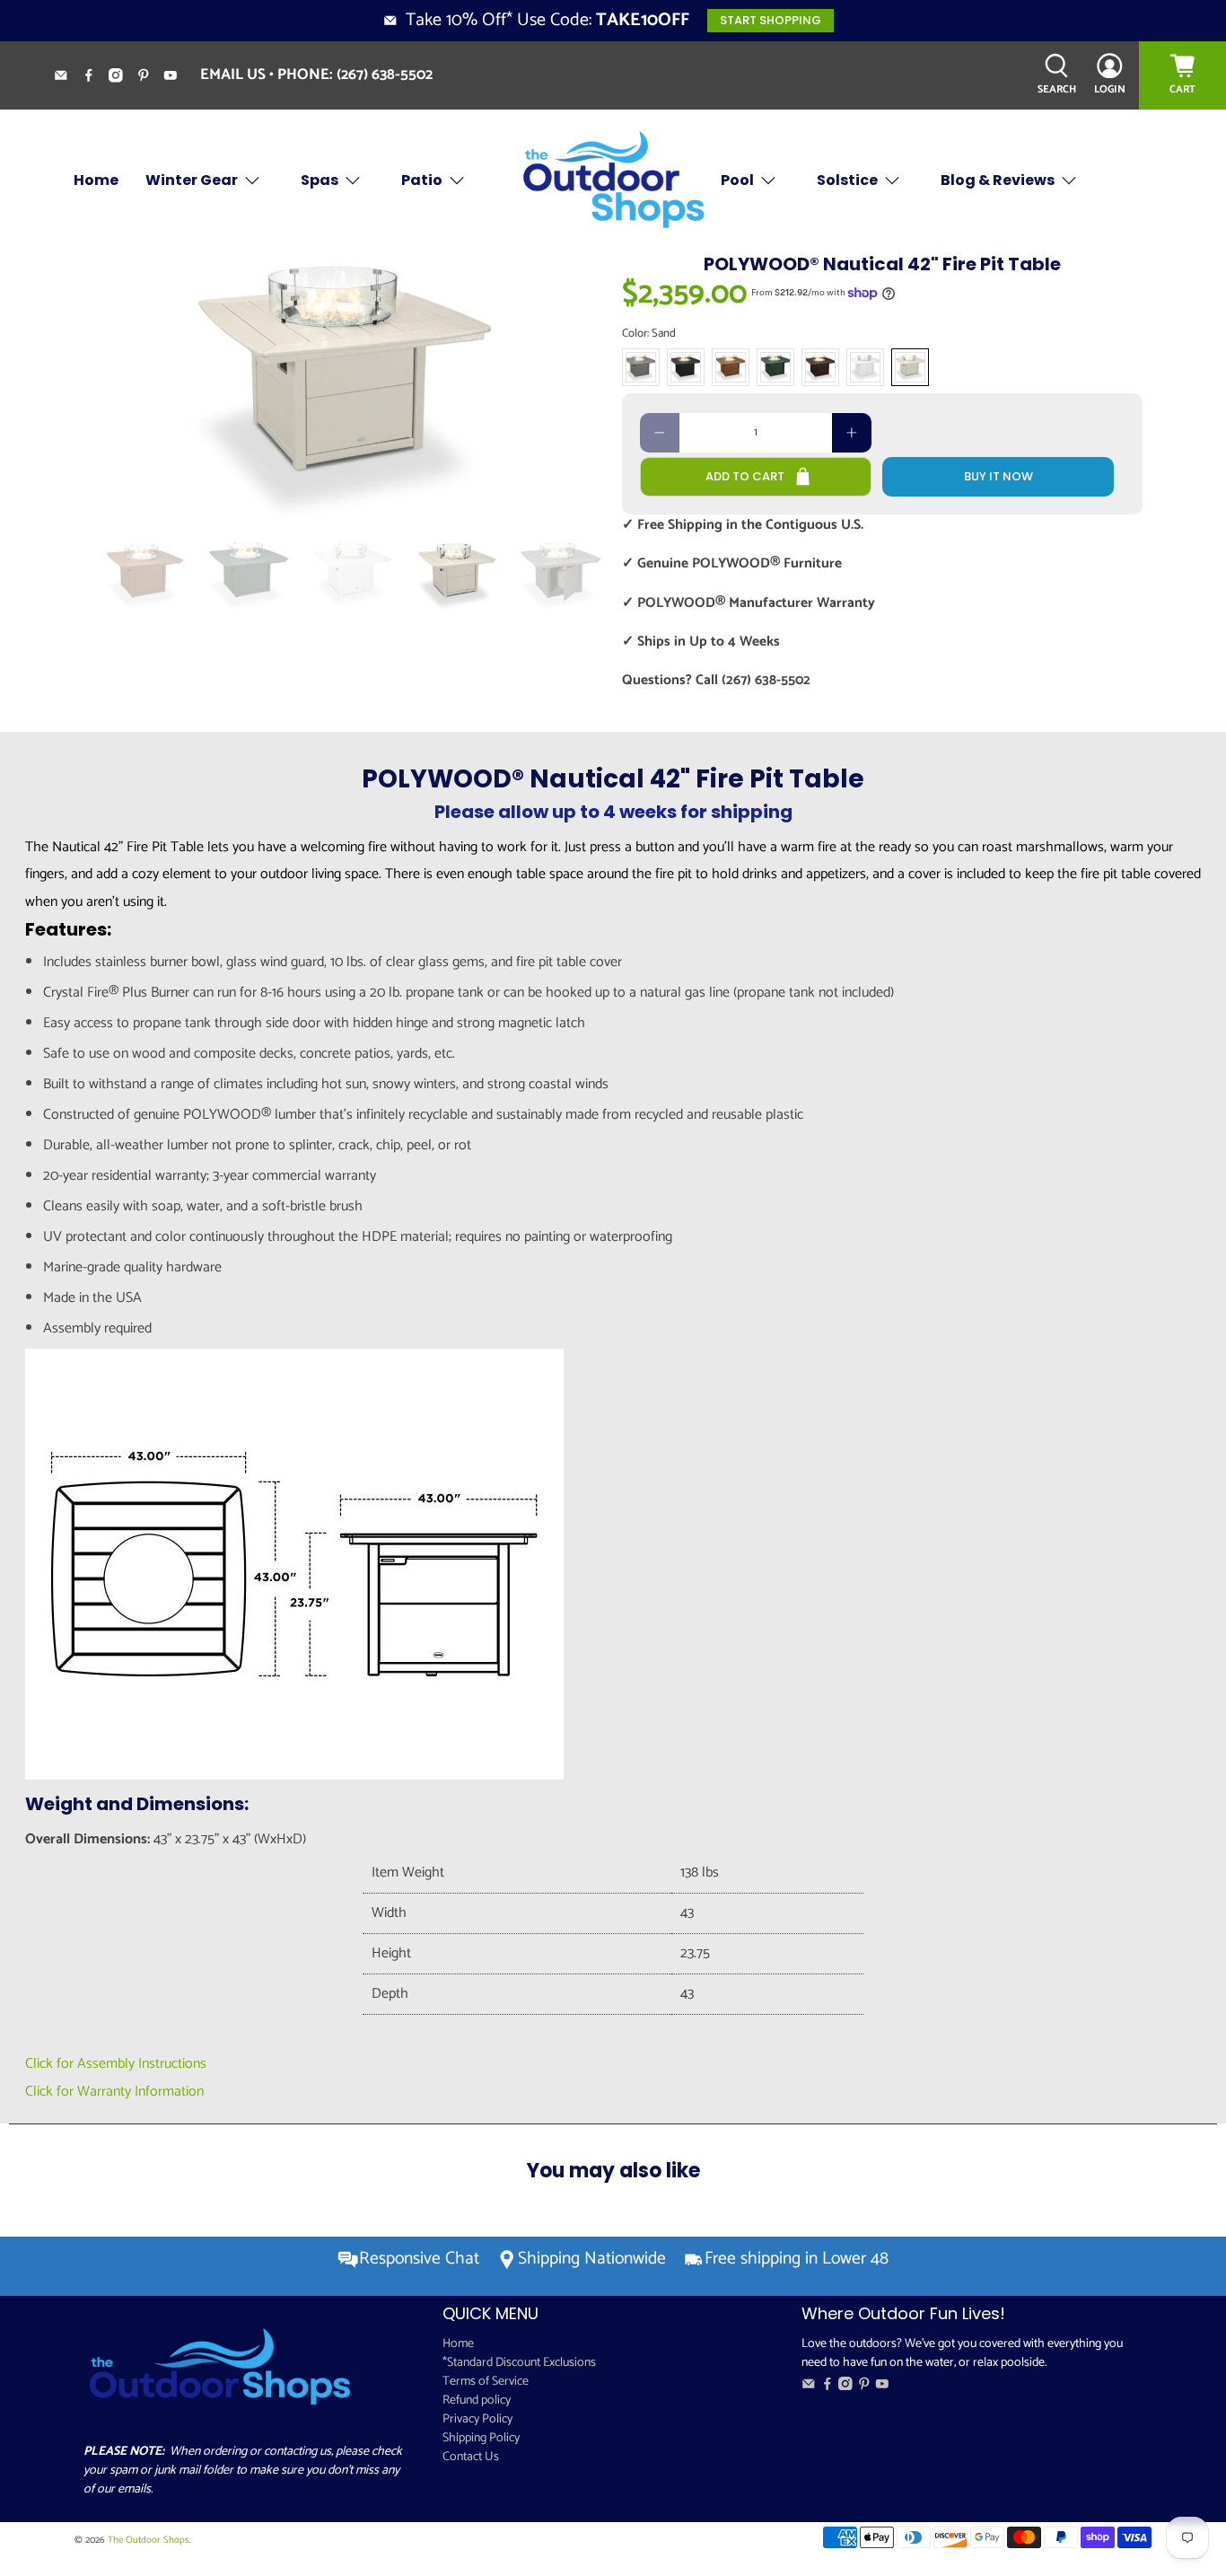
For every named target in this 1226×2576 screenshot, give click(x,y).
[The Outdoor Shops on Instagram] (123, 78)
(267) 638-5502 (385, 75)
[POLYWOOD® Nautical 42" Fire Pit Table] (344, 387)
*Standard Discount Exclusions (519, 2363)
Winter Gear (192, 180)
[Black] (686, 367)
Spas (320, 180)
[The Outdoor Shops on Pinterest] (150, 78)
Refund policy (477, 2400)
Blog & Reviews (998, 180)
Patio (422, 180)
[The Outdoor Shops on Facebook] (96, 78)
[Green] (775, 367)
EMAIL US (233, 75)
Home (96, 180)
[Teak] (731, 367)
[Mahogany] (820, 367)
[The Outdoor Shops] (613, 181)
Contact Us (471, 2457)
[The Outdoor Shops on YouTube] (177, 78)
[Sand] (910, 367)
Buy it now (998, 476)
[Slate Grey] (641, 367)
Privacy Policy (477, 2419)
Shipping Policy (481, 2438)
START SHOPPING (771, 20)
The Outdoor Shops (149, 2540)
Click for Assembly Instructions (116, 2064)
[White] (865, 367)
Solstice (847, 180)
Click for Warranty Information (114, 2092)
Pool (737, 180)
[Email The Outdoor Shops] (68, 78)
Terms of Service (486, 2382)
